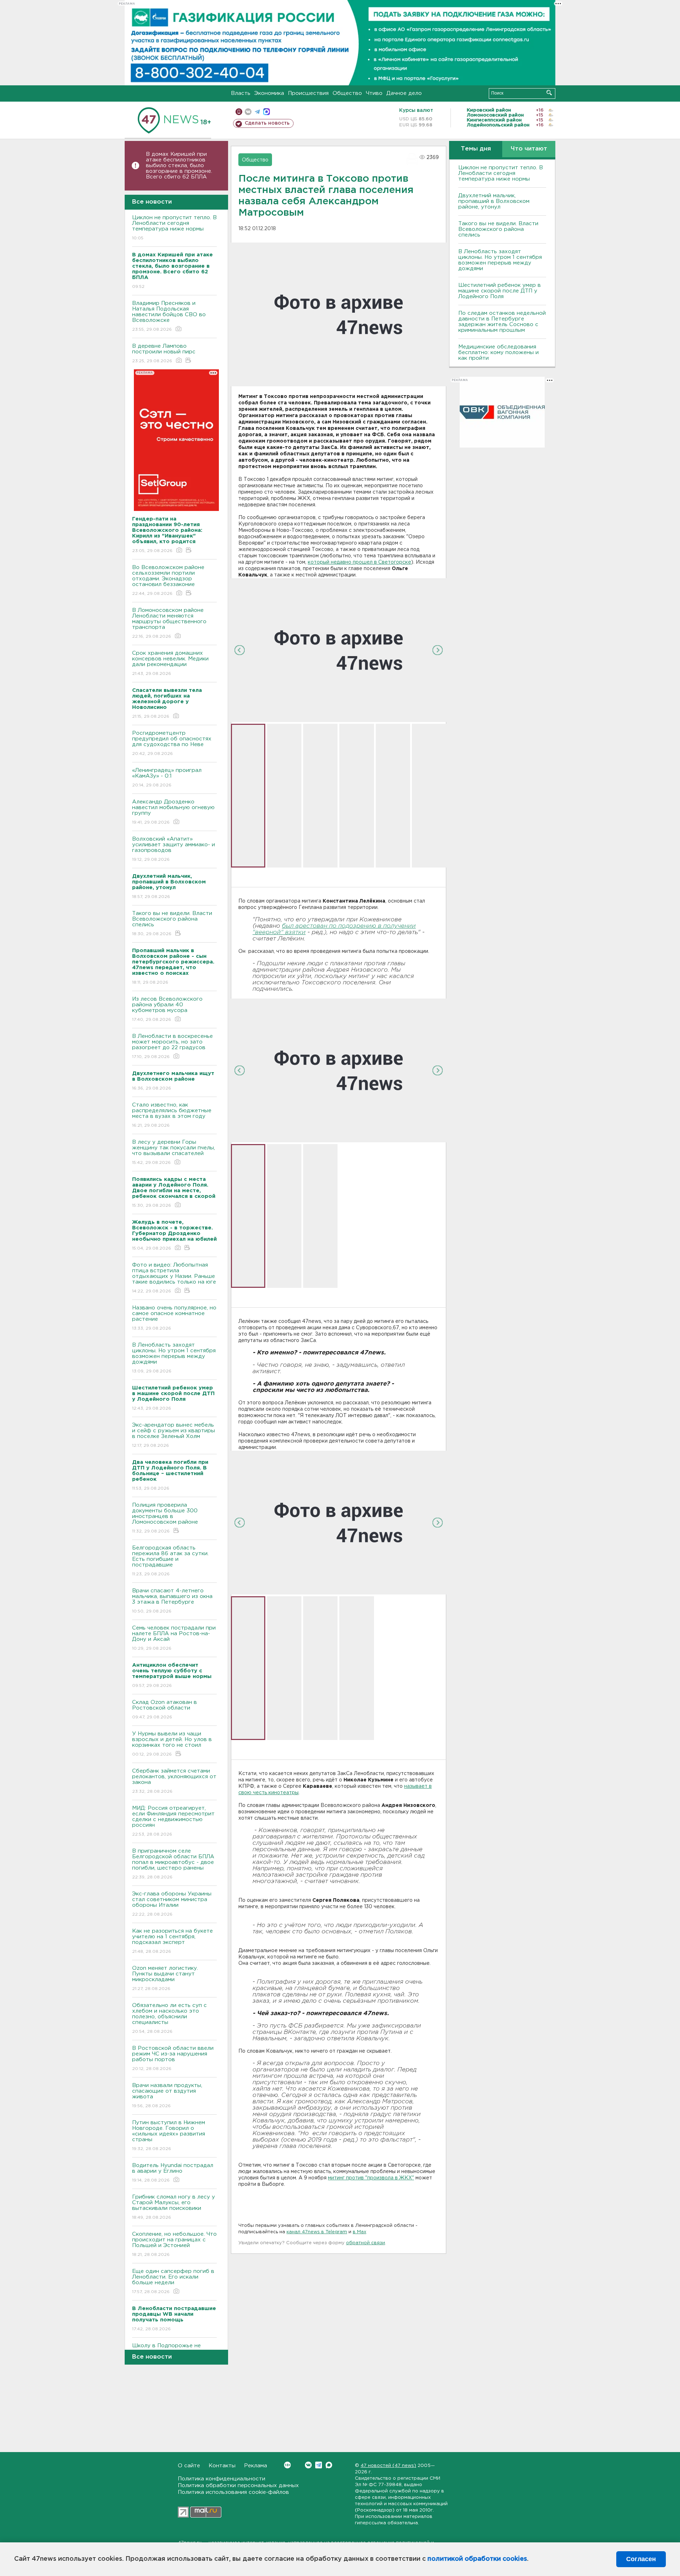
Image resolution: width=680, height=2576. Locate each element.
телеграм (257, 112)
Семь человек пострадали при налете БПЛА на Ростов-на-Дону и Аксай (174, 1638)
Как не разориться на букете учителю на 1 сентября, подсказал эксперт (172, 1941)
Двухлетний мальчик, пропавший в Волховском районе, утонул (494, 201)
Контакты (222, 2466)
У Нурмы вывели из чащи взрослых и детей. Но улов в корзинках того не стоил (172, 1744)
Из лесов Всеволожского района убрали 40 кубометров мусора (167, 1009)
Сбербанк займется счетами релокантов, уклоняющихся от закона (174, 1781)
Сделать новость (267, 123)
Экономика (269, 93)
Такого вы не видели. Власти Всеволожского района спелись (172, 923)
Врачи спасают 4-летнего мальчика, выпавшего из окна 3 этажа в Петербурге (172, 1601)
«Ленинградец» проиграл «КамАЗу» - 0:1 (167, 778)
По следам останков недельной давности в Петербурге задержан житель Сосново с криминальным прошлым (502, 322)
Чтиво (374, 93)
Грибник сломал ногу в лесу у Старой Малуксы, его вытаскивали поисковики (174, 2207)
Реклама (256, 2466)
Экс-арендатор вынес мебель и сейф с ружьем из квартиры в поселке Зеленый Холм (174, 1435)
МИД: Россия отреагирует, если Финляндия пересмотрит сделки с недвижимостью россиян (173, 1821)
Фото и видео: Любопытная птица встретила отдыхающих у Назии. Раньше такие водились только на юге (174, 1278)
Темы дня (476, 149)
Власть (241, 93)
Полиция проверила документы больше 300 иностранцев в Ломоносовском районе (165, 1518)
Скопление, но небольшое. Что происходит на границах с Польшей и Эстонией (174, 2244)
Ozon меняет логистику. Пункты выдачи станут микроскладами (165, 1978)
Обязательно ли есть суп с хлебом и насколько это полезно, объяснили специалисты (169, 2018)
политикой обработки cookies (477, 2559)
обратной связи (365, 2243)
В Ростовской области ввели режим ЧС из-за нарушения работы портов (173, 2058)
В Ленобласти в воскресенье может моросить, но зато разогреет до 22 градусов (172, 1046)
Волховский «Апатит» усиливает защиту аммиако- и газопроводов (174, 849)
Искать (549, 93)
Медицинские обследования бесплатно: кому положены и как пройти (498, 352)
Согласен (641, 2559)
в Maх (359, 2232)
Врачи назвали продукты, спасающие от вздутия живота (167, 2096)
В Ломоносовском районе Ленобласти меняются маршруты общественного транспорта (169, 623)
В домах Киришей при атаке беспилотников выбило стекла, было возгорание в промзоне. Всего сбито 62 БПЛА (179, 166)
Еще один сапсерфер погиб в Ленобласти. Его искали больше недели (173, 2281)
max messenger (267, 112)
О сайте (189, 2466)
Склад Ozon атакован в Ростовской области (165, 1710)
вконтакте (248, 112)
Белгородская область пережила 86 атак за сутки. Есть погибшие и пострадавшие (170, 1561)
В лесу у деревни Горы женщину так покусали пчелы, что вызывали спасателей (174, 1152)
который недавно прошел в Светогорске (359, 562)
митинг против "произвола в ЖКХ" (371, 2178)
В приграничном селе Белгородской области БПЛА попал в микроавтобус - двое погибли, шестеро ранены (173, 1864)
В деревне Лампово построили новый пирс (164, 353)
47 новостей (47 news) (388, 2466)
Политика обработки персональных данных (238, 2486)
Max (329, 2465)
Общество (347, 93)
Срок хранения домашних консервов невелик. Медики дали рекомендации (170, 663)
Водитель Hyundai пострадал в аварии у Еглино (173, 2173)
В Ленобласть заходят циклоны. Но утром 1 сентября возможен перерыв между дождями (174, 1358)
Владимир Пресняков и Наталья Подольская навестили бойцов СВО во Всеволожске (169, 316)
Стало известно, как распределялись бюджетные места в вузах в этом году (172, 1115)
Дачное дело (404, 93)
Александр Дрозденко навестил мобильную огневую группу (173, 812)
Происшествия (308, 93)
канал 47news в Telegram (317, 2232)
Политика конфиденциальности (222, 2479)
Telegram (319, 2465)
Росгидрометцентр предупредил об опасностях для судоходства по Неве (172, 743)
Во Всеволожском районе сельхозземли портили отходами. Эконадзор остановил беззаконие (168, 580)
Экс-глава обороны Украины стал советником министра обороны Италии (172, 1904)
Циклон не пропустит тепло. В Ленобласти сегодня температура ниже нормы (174, 228)
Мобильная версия (239, 112)
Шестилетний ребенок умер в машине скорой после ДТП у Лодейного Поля (500, 291)
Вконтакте (308, 2465)
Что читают (529, 149)
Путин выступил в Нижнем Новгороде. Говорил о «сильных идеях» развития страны (169, 2136)
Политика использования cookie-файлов (233, 2492)
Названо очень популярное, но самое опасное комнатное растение (174, 1318)
